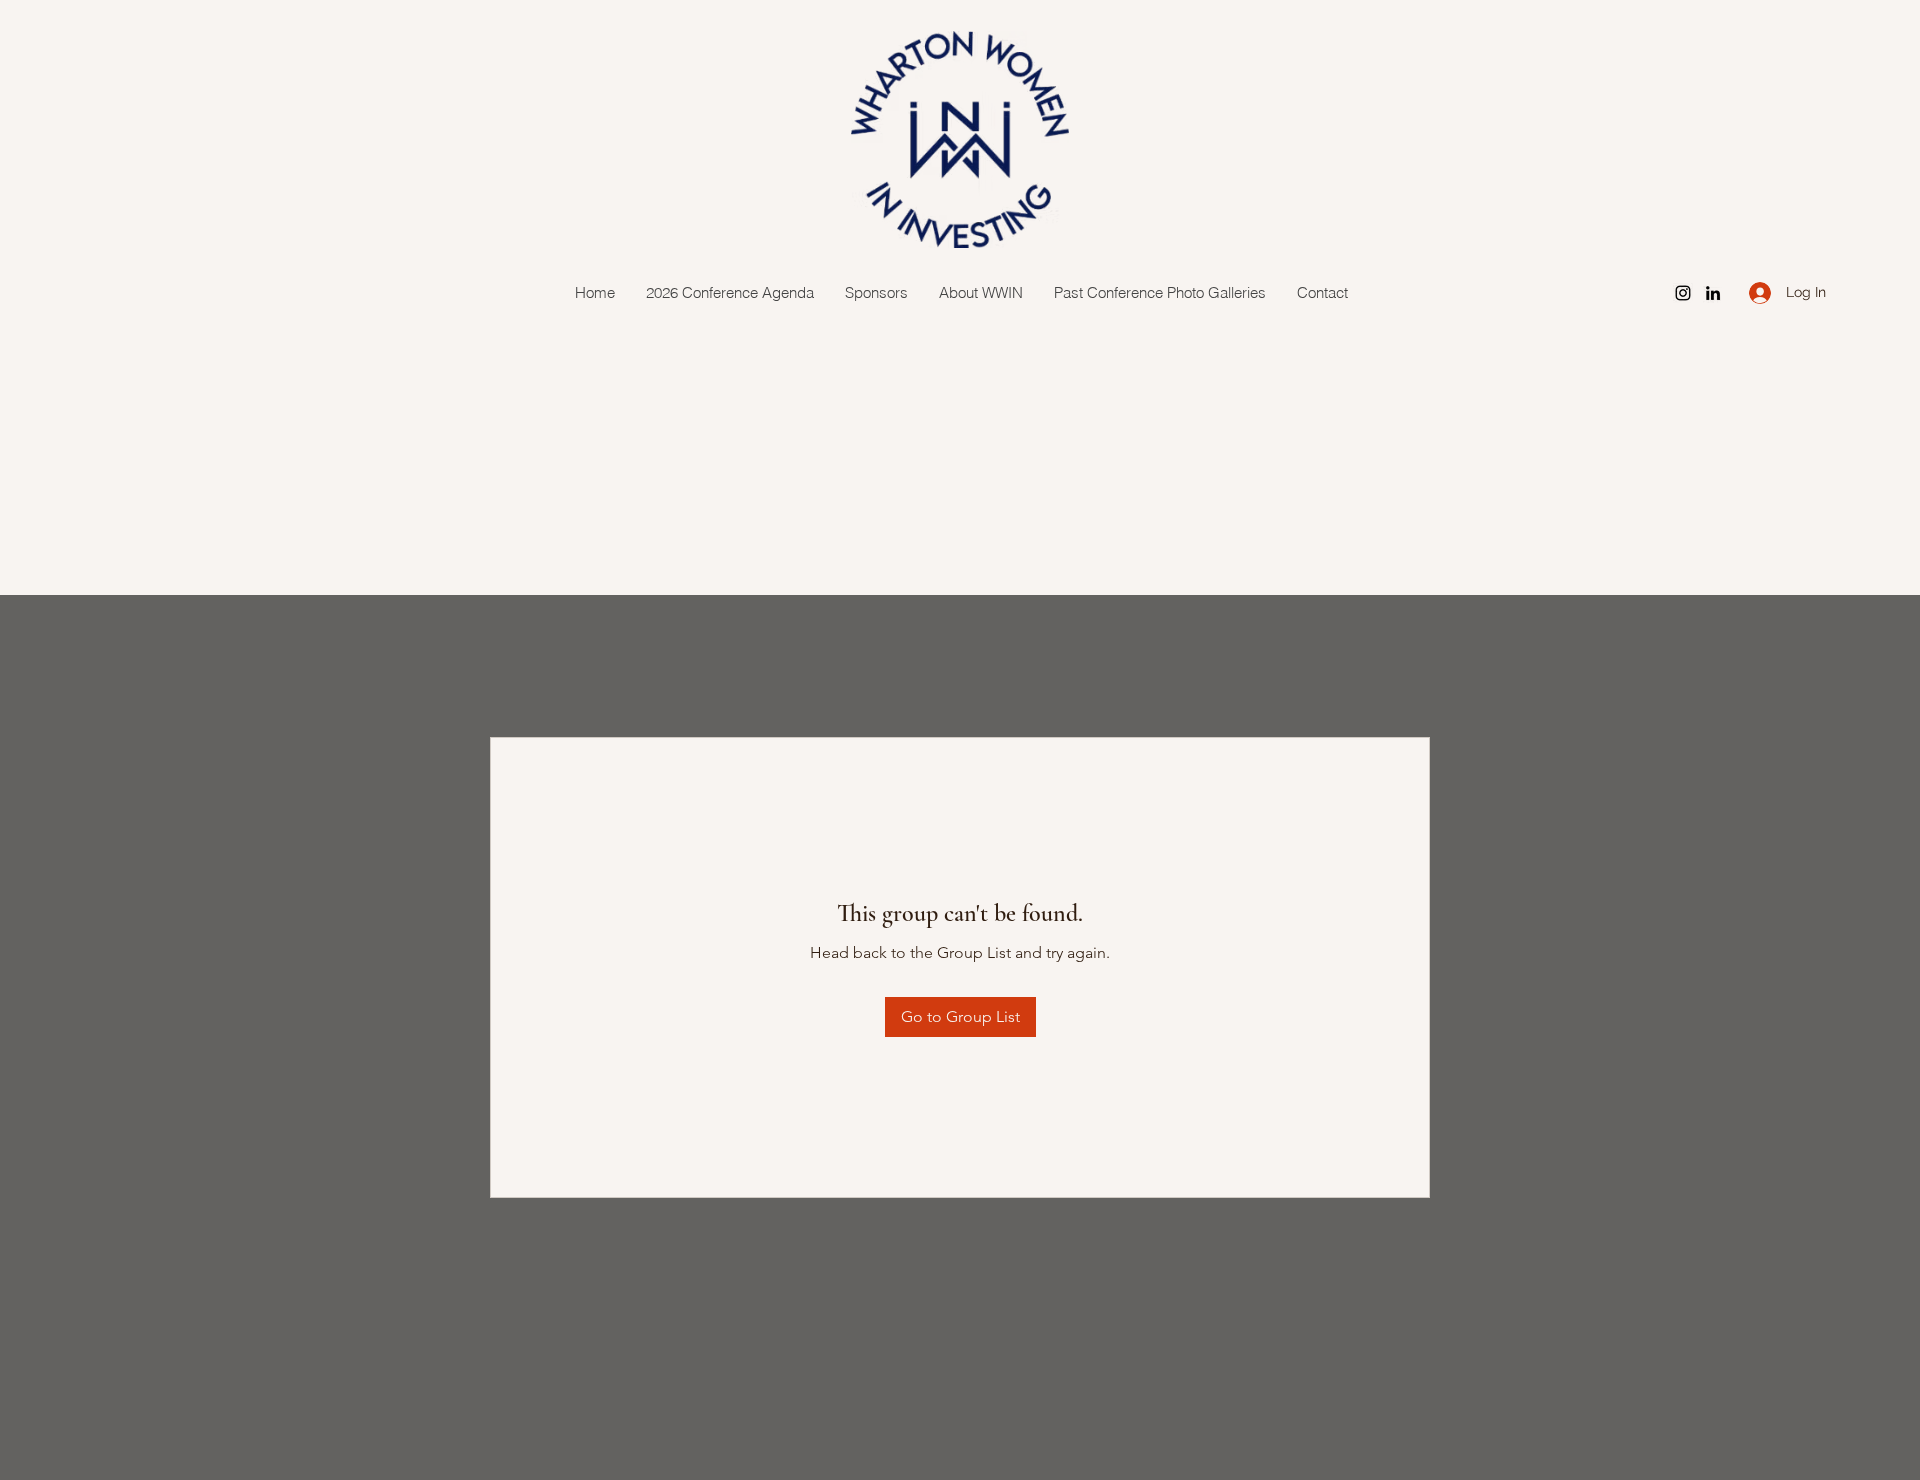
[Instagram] (1683, 293)
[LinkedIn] (1713, 293)
